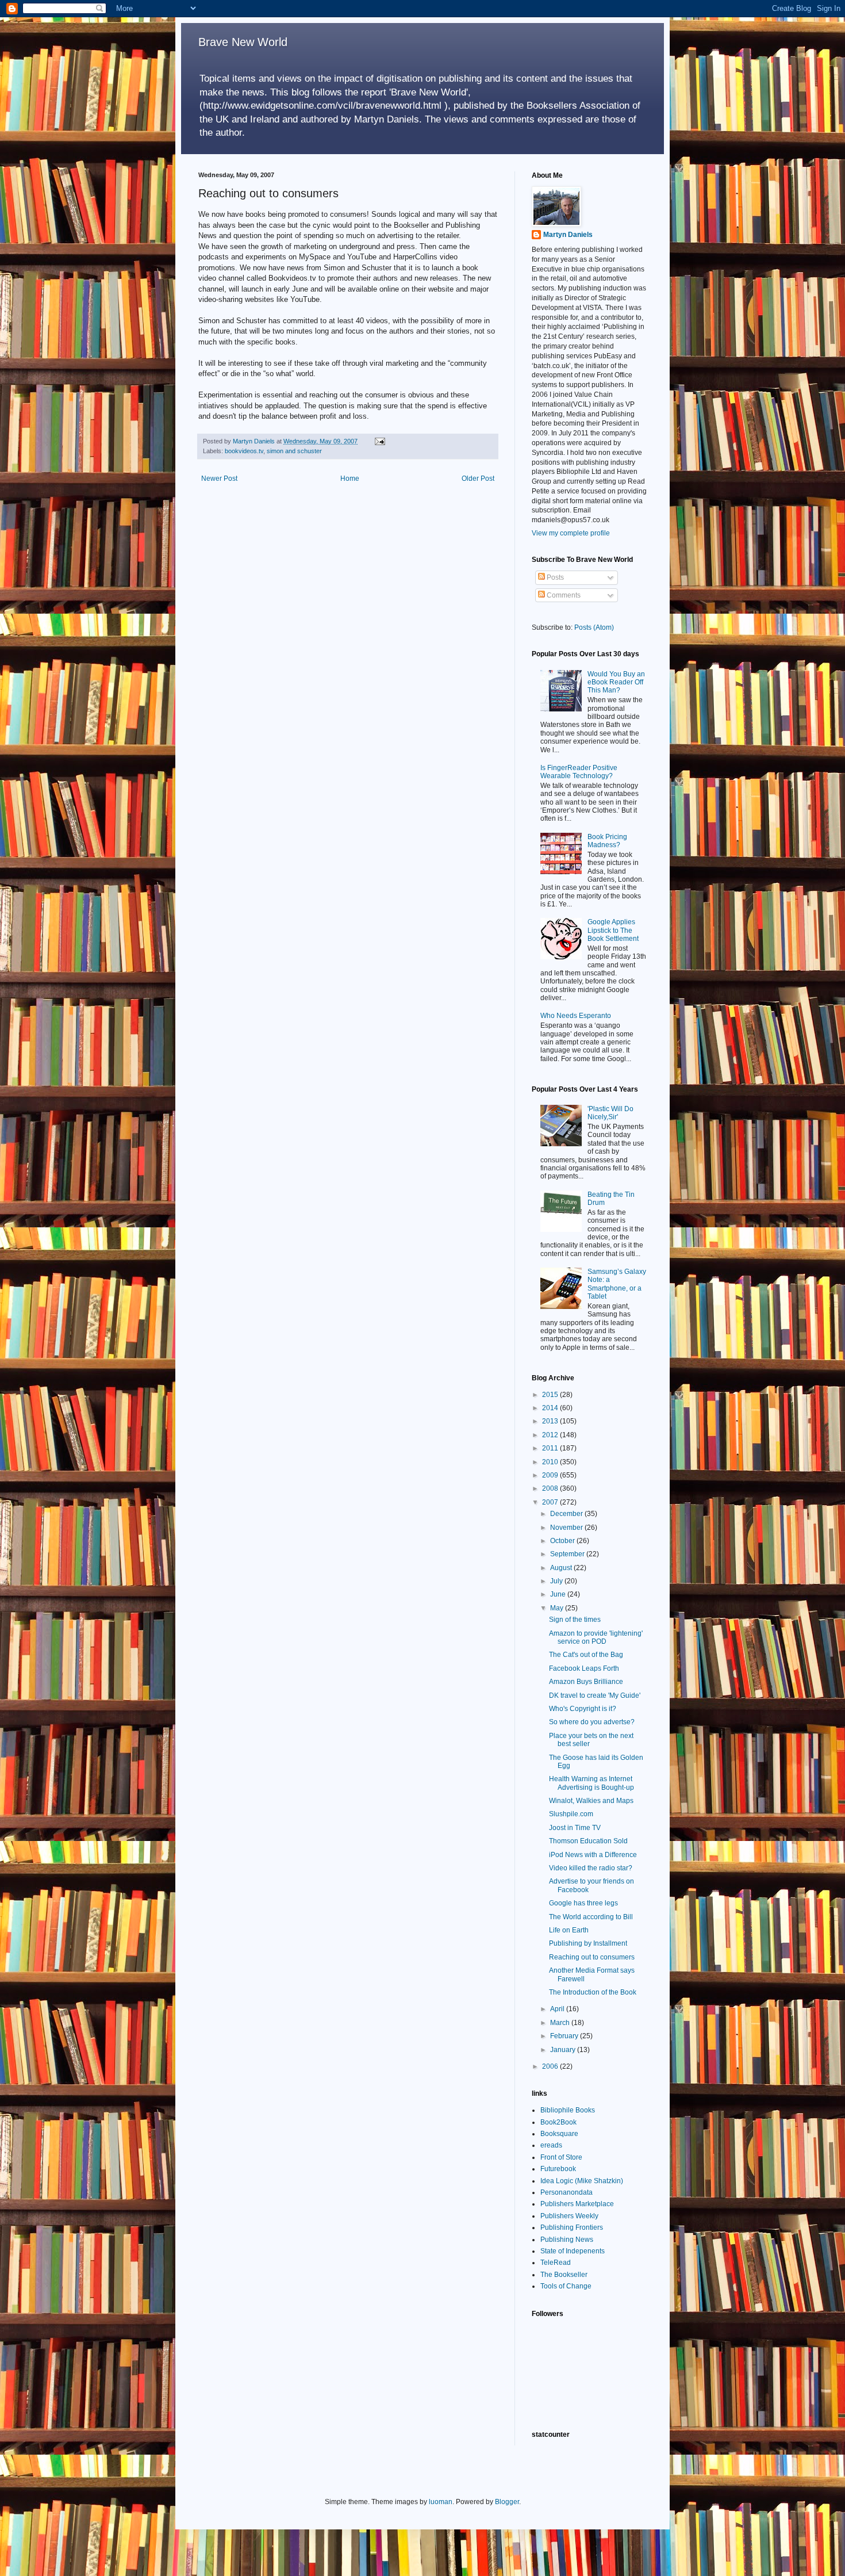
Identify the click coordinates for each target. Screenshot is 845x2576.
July (557, 1581)
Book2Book (558, 2122)
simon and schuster (294, 451)
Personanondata (566, 2192)
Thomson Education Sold (588, 1841)
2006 (551, 2066)
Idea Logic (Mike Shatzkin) (582, 2181)
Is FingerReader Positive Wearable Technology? (579, 772)
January (564, 2050)
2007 (551, 1502)
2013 (551, 1421)
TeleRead (556, 2263)
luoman (441, 2502)
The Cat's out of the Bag (586, 1655)
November (567, 1528)
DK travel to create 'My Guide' (595, 1695)
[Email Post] (379, 441)
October (563, 1541)
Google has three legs (583, 1903)
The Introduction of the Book (593, 1992)
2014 (551, 1408)
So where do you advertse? (592, 1722)
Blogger (507, 2502)
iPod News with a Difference (593, 1855)
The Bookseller (564, 2275)
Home (350, 479)
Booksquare (559, 2134)
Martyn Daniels (568, 235)
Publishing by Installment (588, 1943)
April (558, 2009)
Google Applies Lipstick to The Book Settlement (613, 930)
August (562, 1568)
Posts (554, 577)
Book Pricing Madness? (607, 841)
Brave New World (243, 42)
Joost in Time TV (575, 1828)
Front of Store (561, 2157)
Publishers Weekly (569, 2216)
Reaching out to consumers (592, 1957)
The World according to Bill (591, 1917)
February (565, 2036)
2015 (551, 1395)
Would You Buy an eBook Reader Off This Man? (616, 682)
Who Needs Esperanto (576, 1016)
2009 (551, 1475)
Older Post (478, 479)
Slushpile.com (571, 1814)
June (559, 1594)
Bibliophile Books (568, 2110)
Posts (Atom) (594, 627)
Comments (563, 595)
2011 (551, 1448)
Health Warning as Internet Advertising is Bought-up (591, 1783)
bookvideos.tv (244, 451)
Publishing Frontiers (572, 2227)
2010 (551, 1462)
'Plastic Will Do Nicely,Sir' (610, 1113)
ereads (551, 2145)
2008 (551, 1488)
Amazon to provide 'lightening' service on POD (596, 1637)
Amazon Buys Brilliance (586, 1682)
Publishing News (567, 2240)
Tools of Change (566, 2286)
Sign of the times (575, 1620)
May (558, 1608)
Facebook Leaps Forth (584, 1668)
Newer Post (219, 479)
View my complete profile (571, 533)
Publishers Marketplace (577, 2204)
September (568, 1554)
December (567, 1514)
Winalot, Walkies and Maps (591, 1801)
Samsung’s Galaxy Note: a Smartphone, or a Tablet (617, 1284)
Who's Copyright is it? (583, 1709)
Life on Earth (569, 1930)
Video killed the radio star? (591, 1868)
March (561, 2023)
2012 (551, 1435)
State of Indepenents (573, 2251)
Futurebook (558, 2169)
